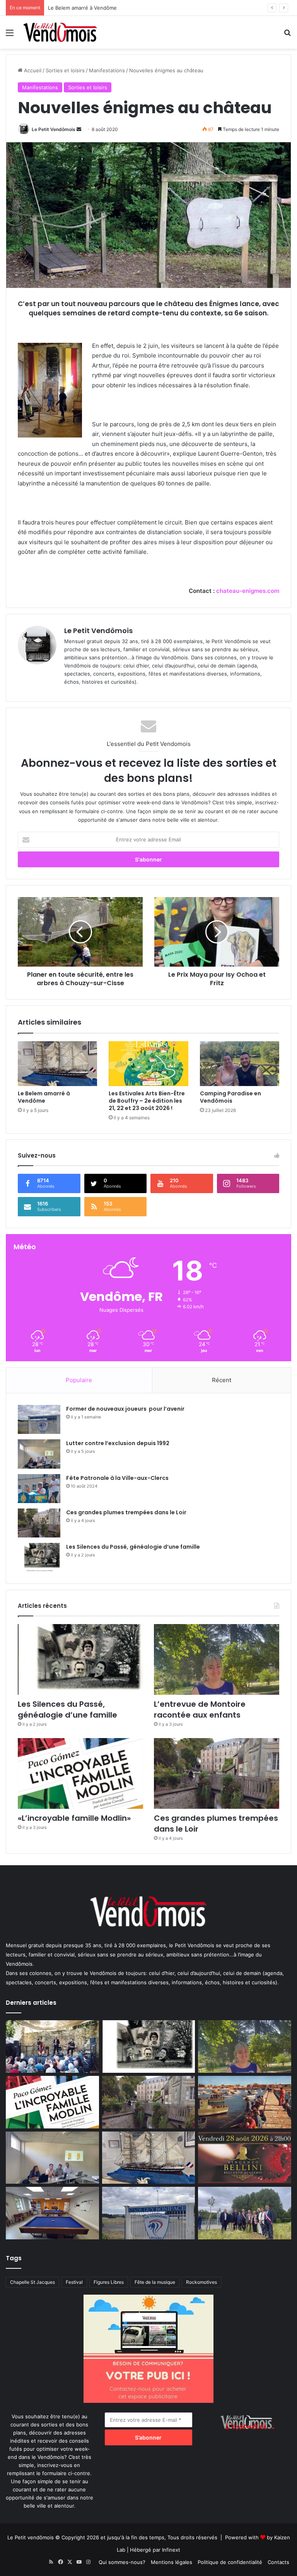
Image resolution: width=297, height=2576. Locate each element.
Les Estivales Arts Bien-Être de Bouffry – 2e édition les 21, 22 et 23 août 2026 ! (147, 1101)
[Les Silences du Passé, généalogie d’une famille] (39, 1557)
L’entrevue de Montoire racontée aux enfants (202, 1709)
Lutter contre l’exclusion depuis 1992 (118, 1443)
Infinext (171, 2550)
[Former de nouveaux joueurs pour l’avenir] (39, 1419)
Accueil (32, 70)
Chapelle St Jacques (32, 2282)
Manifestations (107, 70)
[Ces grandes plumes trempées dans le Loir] (39, 1523)
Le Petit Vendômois (54, 129)
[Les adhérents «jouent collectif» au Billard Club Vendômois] (52, 2213)
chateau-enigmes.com (248, 591)
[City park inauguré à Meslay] (245, 2213)
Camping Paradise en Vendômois (230, 1097)
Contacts (278, 2562)
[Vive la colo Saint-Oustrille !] (245, 2102)
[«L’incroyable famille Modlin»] (80, 1773)
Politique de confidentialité (230, 2562)
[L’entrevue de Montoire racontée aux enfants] (217, 1659)
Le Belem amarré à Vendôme (44, 1097)
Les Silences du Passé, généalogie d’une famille (133, 1547)
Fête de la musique (155, 2282)
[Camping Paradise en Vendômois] (240, 1064)
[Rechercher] (287, 35)
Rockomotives (201, 2282)
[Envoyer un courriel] (79, 129)
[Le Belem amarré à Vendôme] (57, 1064)
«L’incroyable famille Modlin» (74, 1818)
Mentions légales (172, 2562)
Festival (74, 2282)
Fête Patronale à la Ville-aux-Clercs (117, 1478)
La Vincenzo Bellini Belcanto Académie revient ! (105, 8)
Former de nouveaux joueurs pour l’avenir (125, 1409)
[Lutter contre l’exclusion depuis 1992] (39, 1454)
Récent (222, 1380)
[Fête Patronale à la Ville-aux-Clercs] (39, 1489)
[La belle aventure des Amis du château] (52, 2046)
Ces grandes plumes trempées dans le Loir (126, 1512)
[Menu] (10, 35)
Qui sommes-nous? (122, 2562)
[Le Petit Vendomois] (60, 32)
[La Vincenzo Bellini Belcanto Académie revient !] (245, 2158)
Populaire (79, 1380)
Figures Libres (109, 2282)
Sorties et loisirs (65, 70)
